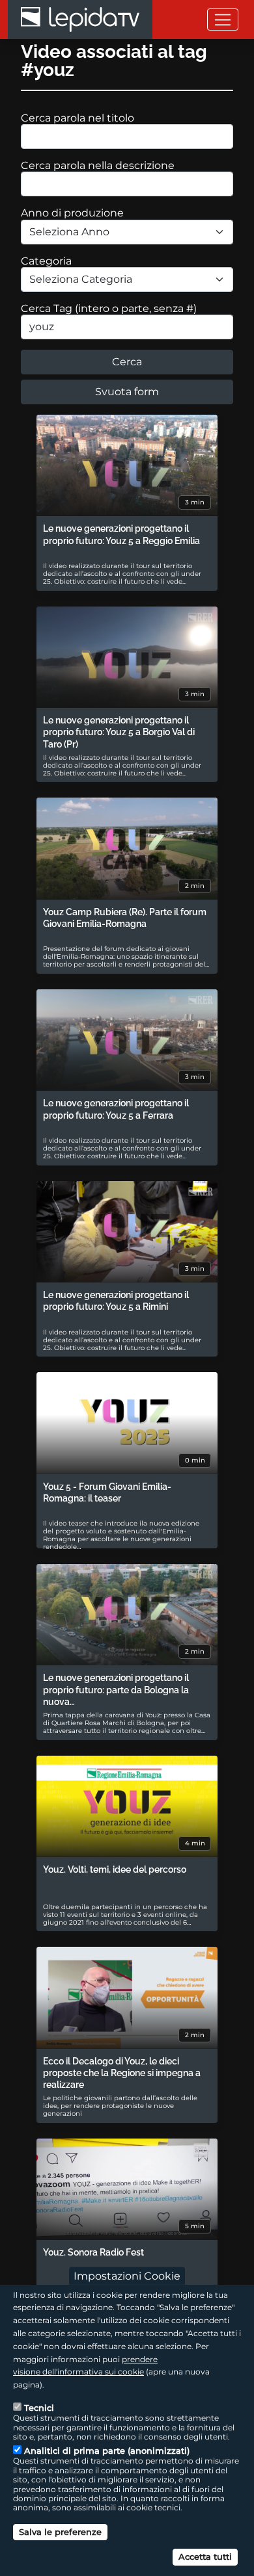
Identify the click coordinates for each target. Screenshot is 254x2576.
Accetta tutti (205, 2556)
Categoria (46, 261)
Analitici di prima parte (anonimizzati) (107, 2451)
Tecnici (39, 2408)
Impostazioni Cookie (127, 2275)
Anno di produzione (72, 213)
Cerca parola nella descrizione (98, 165)
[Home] (80, 20)
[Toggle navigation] (223, 19)
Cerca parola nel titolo (78, 118)
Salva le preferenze (60, 2532)
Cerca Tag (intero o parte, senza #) (109, 308)
